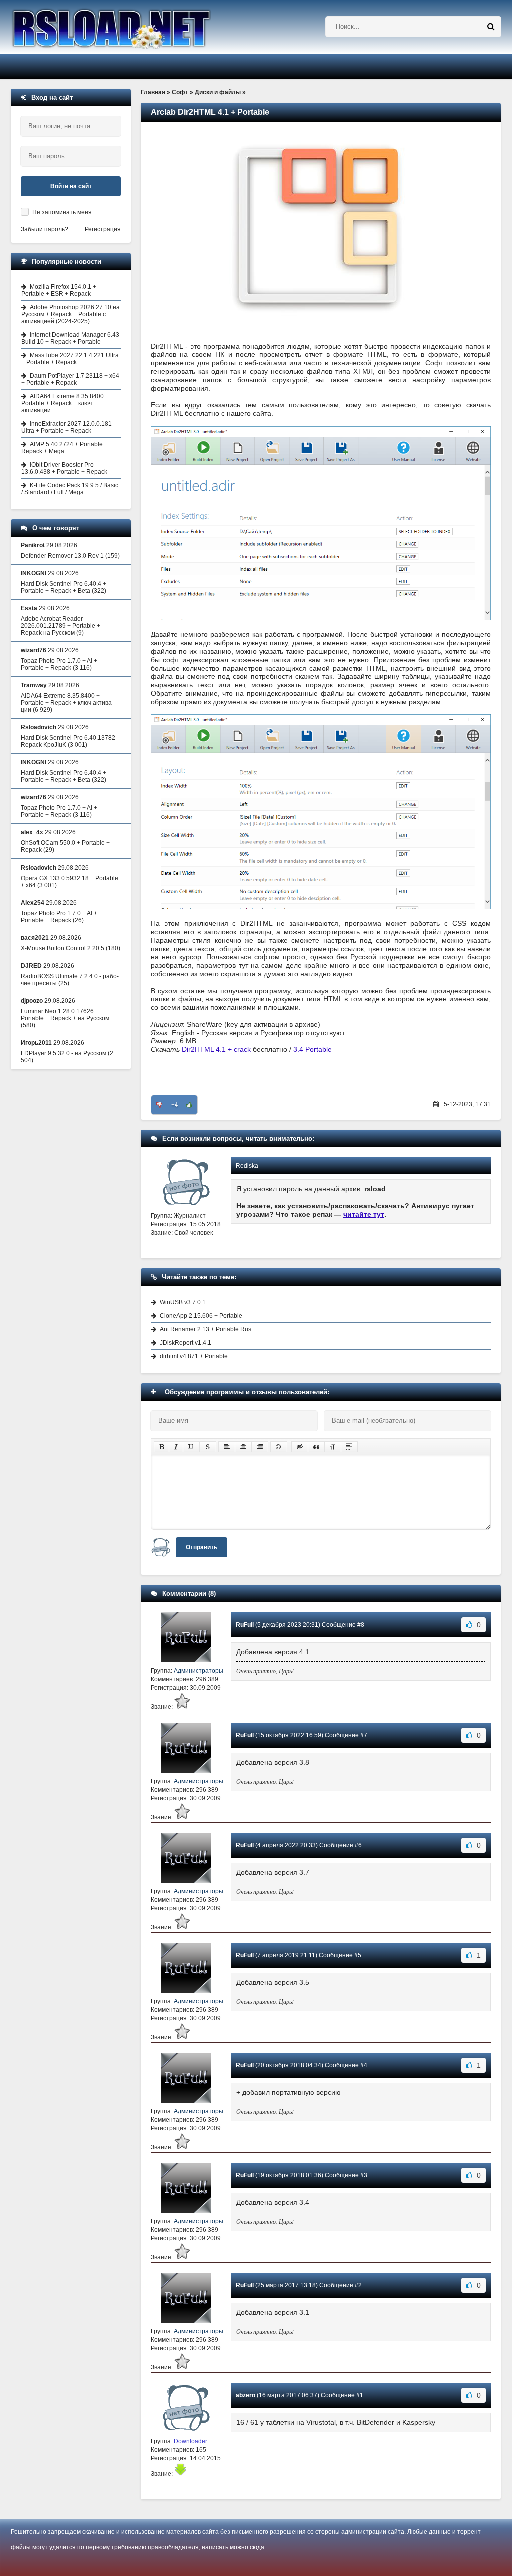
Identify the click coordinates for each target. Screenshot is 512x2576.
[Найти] (491, 27)
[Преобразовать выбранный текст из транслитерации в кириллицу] (333, 1447)
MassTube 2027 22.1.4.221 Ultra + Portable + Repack (70, 359)
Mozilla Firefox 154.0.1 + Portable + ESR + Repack (59, 290)
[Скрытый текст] (300, 1447)
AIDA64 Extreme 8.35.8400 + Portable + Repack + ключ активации (65, 403)
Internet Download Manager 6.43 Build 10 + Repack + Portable (70, 338)
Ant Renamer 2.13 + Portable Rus (206, 1329)
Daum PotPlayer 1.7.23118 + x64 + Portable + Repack (70, 379)
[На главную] (137, 27)
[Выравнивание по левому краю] (227, 1447)
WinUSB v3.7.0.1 (183, 1302)
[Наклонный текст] (176, 1447)
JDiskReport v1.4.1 (186, 1343)
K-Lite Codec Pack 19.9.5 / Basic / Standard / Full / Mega (70, 489)
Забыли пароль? (45, 229)
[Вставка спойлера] (349, 1447)
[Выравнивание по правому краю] (260, 1447)
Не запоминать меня (62, 212)
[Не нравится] (159, 1105)
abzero (246, 2395)
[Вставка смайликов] (279, 1447)
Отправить (202, 1547)
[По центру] (243, 1447)
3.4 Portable (313, 1049)
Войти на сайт (71, 186)
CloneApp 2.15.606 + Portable (201, 1316)
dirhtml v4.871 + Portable (194, 1356)
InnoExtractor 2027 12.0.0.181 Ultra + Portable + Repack (67, 427)
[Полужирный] (162, 1447)
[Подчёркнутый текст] (191, 1447)
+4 (175, 1105)
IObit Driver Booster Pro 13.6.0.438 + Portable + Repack (64, 468)
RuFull (245, 1625)
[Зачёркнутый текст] (208, 1447)
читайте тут (364, 1214)
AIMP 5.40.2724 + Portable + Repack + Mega (65, 448)
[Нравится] (189, 1105)
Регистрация (103, 229)
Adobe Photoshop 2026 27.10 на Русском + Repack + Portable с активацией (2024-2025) (71, 314)
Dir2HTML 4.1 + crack (216, 1049)
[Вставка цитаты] (316, 1447)
